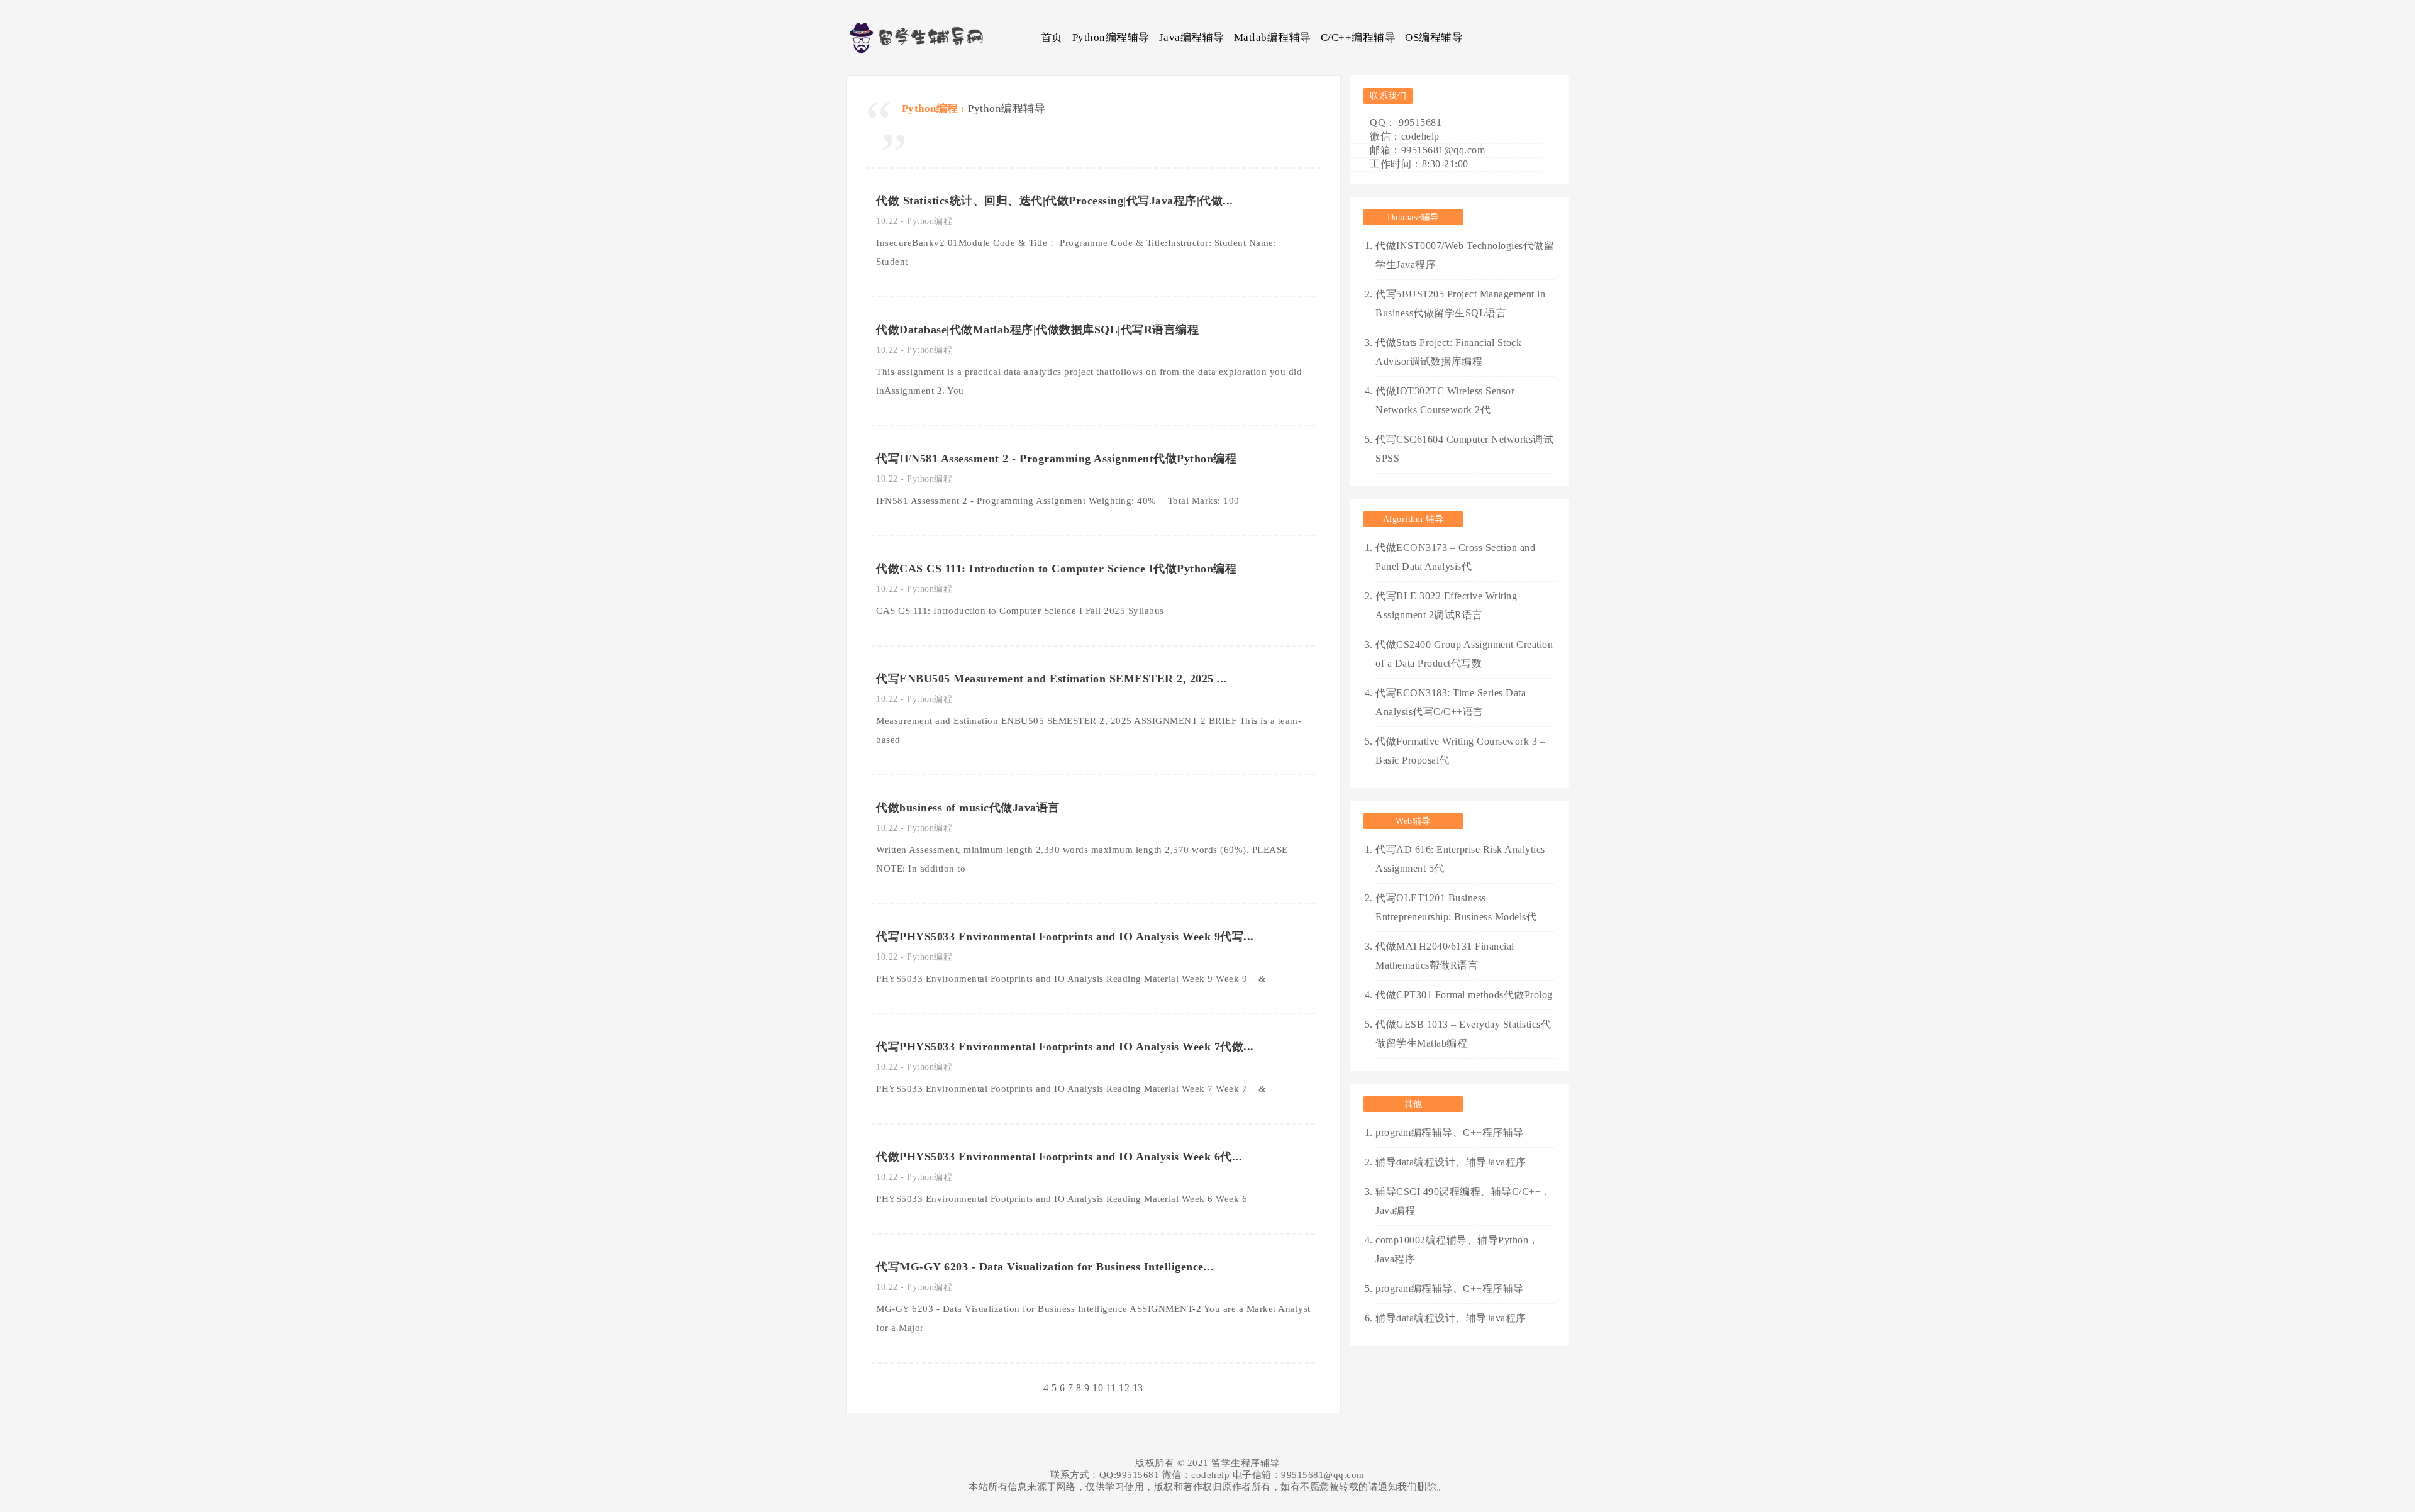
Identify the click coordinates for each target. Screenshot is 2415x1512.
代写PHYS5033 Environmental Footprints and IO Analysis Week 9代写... (1065, 937)
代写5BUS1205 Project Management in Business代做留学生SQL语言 (1460, 303)
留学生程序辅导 (1246, 1463)
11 (1111, 1388)
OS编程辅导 (1434, 37)
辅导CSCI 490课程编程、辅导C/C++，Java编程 (1463, 1201)
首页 (1052, 37)
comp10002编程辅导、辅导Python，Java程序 (1457, 1249)
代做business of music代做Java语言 (968, 808)
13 (1138, 1388)
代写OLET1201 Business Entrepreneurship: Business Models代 (1456, 907)
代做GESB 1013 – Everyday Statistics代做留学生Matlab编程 (1463, 1034)
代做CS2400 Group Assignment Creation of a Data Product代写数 (1464, 654)
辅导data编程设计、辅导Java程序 (1451, 1162)
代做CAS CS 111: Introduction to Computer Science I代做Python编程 (1056, 569)
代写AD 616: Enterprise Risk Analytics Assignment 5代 (1460, 859)
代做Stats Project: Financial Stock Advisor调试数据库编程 (1448, 352)
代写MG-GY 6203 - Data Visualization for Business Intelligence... (1045, 1267)
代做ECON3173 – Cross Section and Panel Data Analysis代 (1455, 557)
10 (1098, 1388)
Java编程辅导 (1192, 37)
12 (1124, 1388)
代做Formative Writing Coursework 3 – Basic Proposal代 (1460, 751)
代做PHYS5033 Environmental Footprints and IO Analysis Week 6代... (1059, 1157)
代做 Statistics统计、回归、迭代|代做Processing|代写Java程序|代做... (1055, 201)
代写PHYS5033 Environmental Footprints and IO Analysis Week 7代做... (1065, 1047)
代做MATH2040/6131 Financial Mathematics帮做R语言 (1445, 956)
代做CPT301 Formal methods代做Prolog (1464, 995)
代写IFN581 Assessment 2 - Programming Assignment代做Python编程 (1056, 459)
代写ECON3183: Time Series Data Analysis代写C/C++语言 (1451, 702)
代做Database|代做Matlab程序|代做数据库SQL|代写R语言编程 (1037, 330)
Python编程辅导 (1111, 37)
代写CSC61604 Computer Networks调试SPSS (1464, 449)
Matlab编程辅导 (1273, 37)
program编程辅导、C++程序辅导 (1450, 1132)
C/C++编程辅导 (1358, 37)
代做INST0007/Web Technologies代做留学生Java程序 (1465, 255)
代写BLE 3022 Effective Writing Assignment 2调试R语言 (1446, 605)
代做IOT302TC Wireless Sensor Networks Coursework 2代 (1445, 400)
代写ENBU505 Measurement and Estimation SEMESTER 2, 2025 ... (1052, 679)
